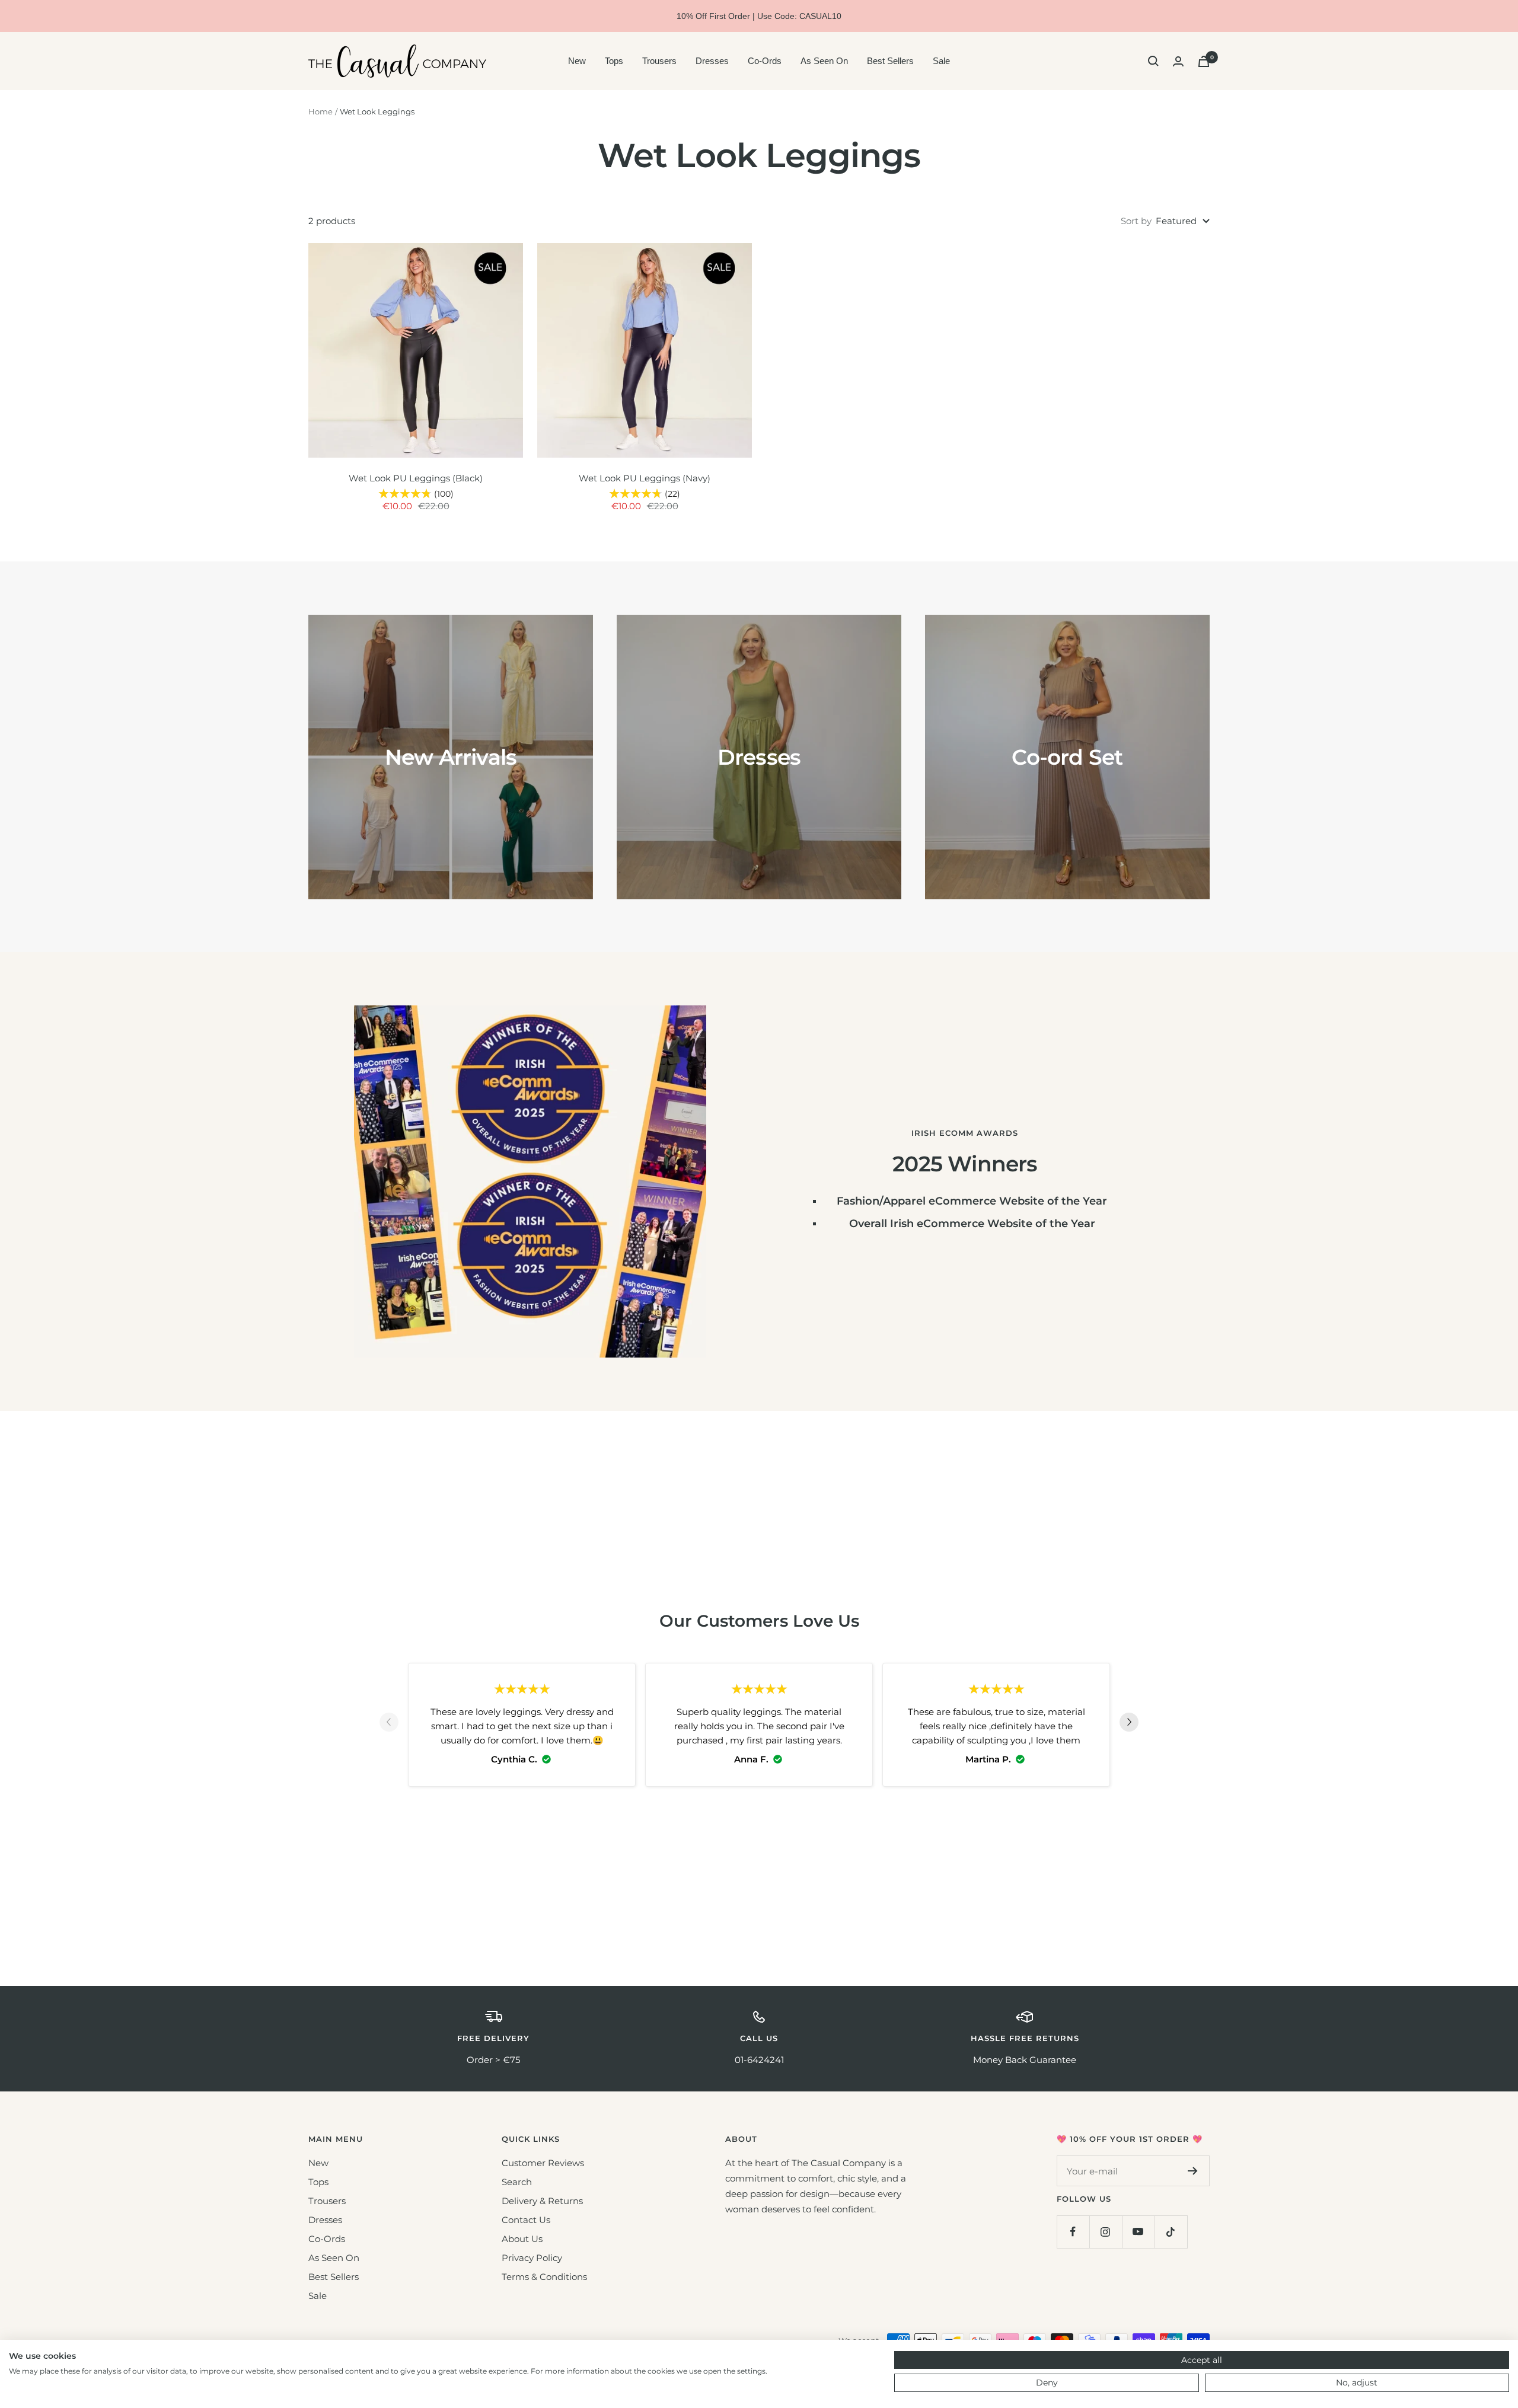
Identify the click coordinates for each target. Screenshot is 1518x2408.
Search (517, 2182)
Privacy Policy (532, 2258)
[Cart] (1204, 61)
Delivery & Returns (542, 2201)
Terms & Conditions (544, 2277)
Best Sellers (890, 61)
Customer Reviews (543, 2163)
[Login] (1178, 61)
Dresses (712, 61)
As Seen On (824, 61)
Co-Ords (765, 61)
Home (320, 111)
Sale (941, 61)
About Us (522, 2239)
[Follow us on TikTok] (1171, 2232)
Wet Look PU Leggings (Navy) (645, 478)
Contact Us (526, 2220)
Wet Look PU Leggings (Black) (416, 478)
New (577, 61)
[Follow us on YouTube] (1138, 2232)
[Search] (1153, 61)
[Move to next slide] (1129, 1724)
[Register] (1193, 2171)
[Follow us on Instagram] (1106, 2232)
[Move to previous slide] (389, 1724)
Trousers (659, 61)
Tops (614, 61)
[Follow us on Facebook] (1073, 2232)
